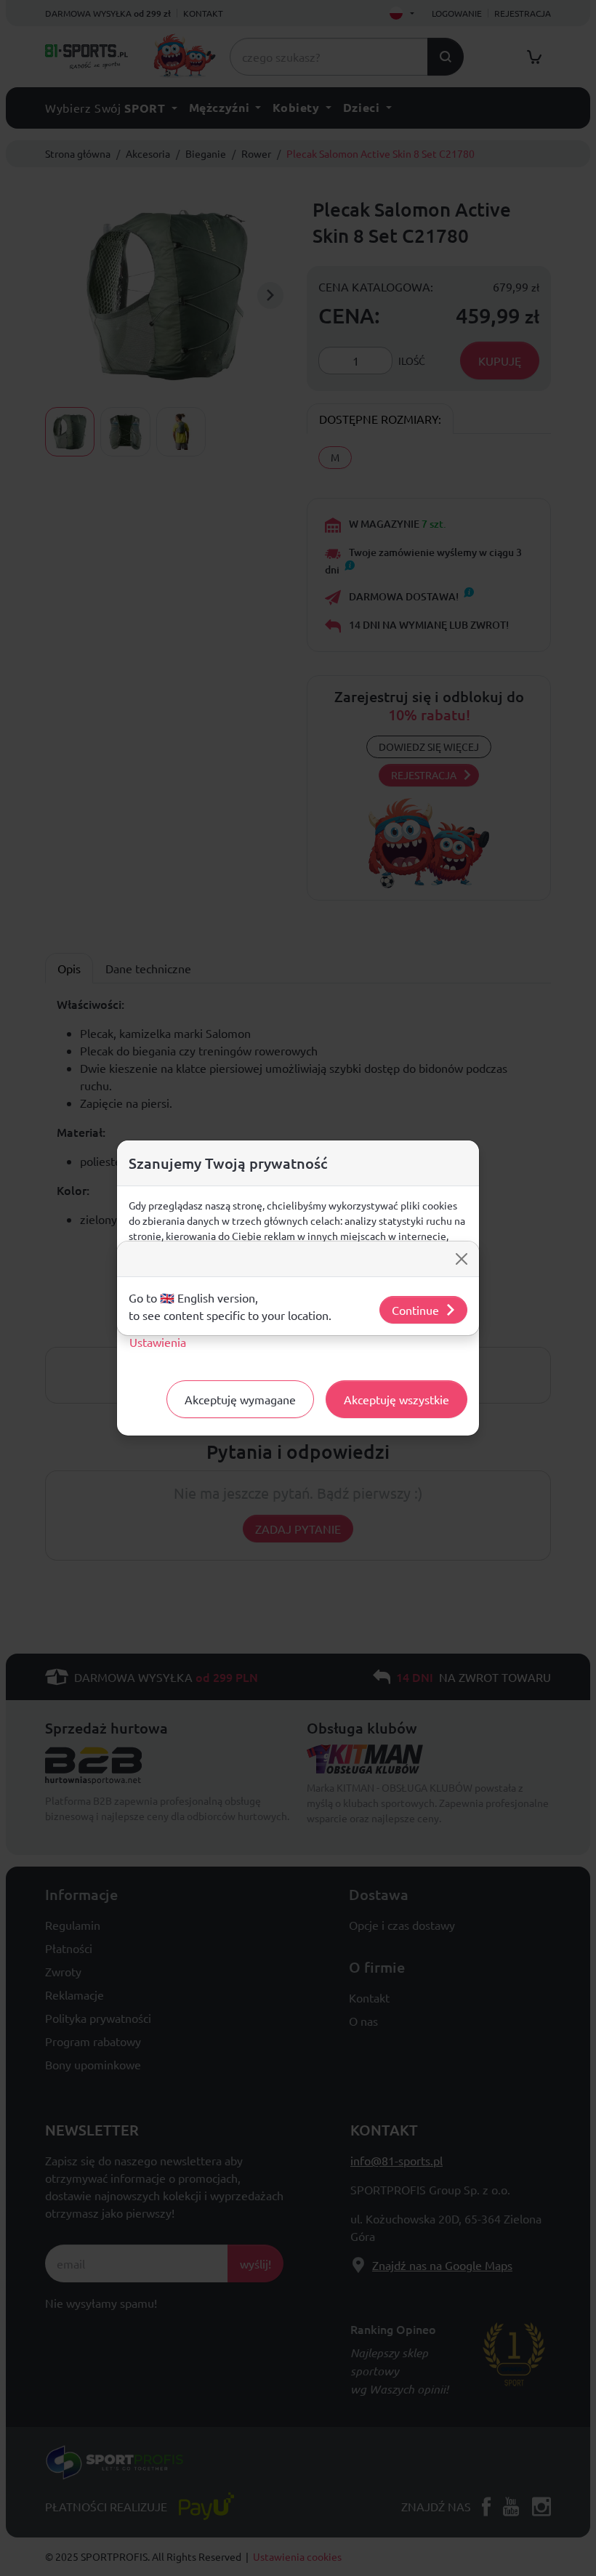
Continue (415, 1310)
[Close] (462, 1259)
